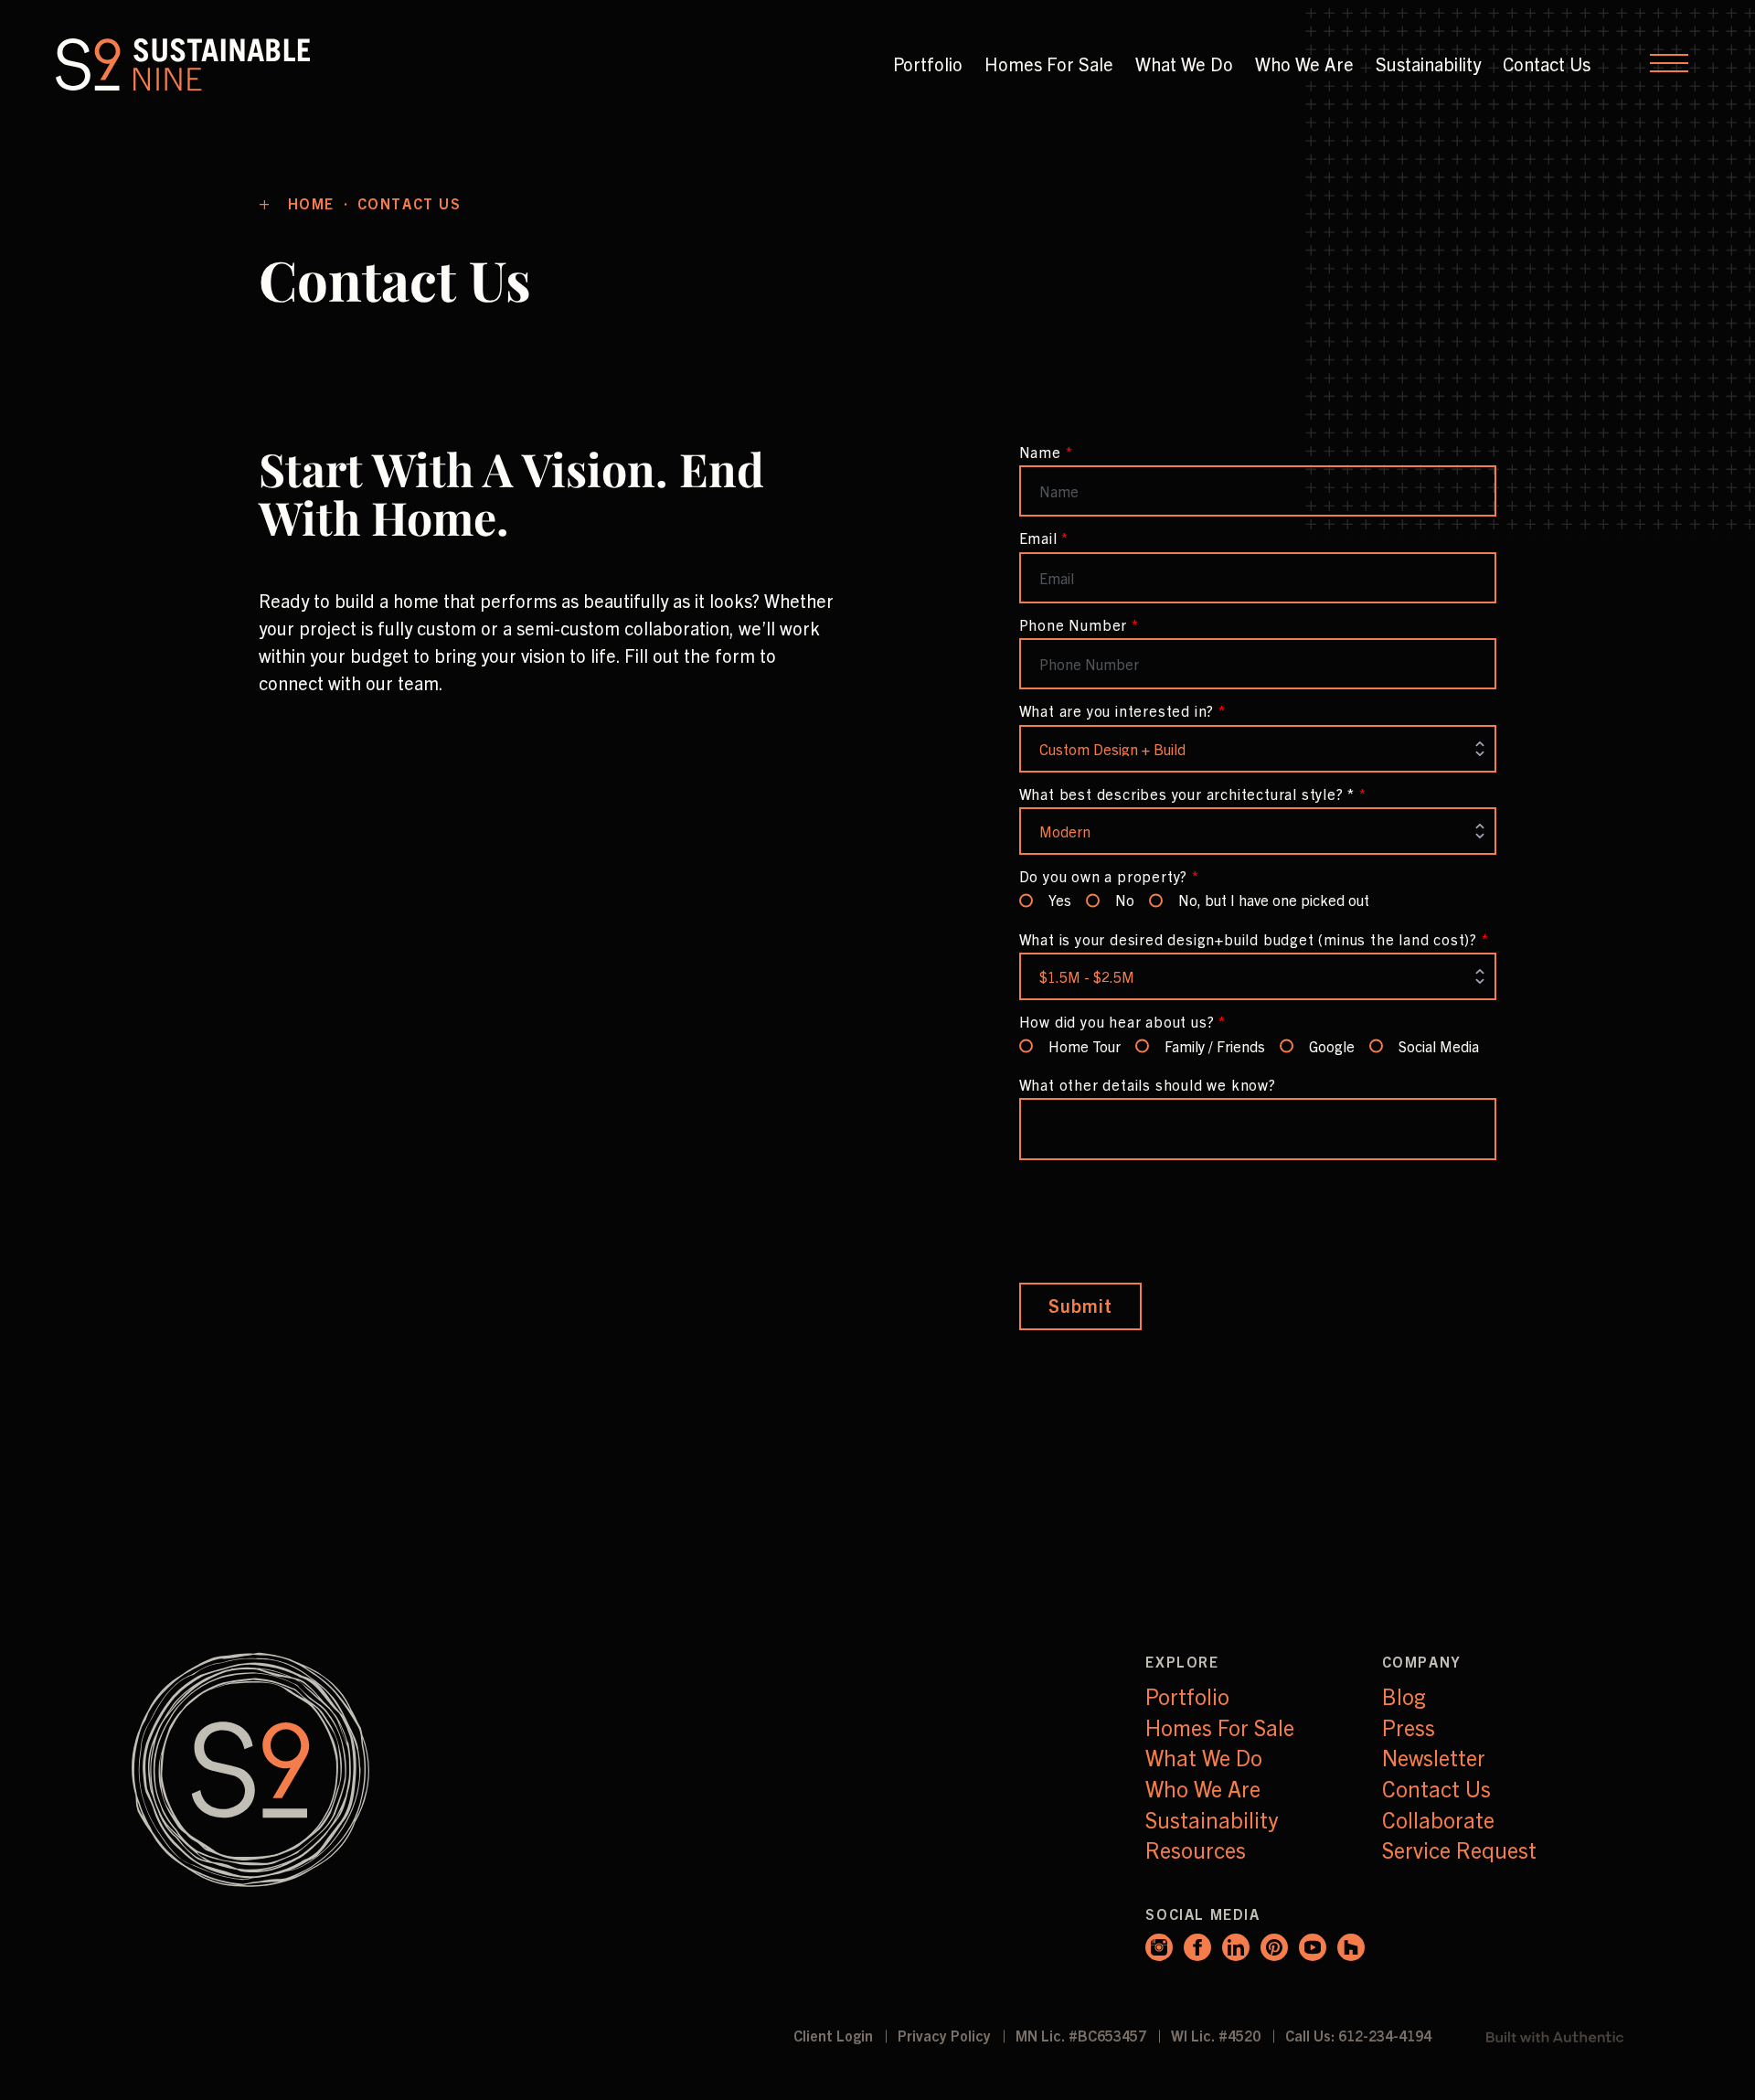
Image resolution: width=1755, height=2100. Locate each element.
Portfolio (928, 64)
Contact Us (1547, 64)
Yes (1060, 900)
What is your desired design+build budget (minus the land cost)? (1254, 939)
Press (1409, 1727)
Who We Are (1304, 64)
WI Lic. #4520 (1218, 2035)
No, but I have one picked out (1274, 900)
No (1125, 900)
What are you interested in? (1122, 710)
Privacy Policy (946, 2035)
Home (314, 203)
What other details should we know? (1148, 1084)
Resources (1196, 1849)
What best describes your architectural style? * (1193, 794)
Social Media (1439, 1046)
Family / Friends (1215, 1046)
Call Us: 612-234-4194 (1358, 2035)
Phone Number (1079, 624)
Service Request (1459, 1849)
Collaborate (1438, 1819)
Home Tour (1085, 1046)
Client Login (835, 2035)
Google (1332, 1046)
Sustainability (1428, 64)
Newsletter (1434, 1757)
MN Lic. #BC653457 (1083, 2035)
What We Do (1184, 64)
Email (1044, 538)
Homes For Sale (1049, 64)
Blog (1404, 1696)
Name (1046, 452)
